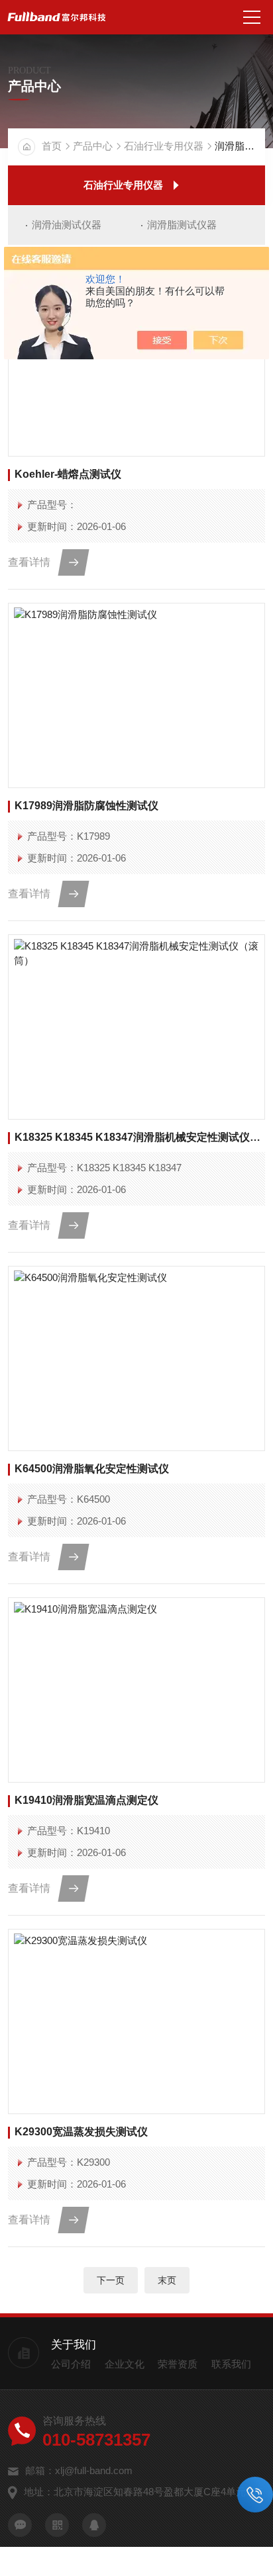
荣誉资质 (178, 2364)
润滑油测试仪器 (67, 225)
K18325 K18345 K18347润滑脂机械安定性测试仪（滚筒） (139, 1137)
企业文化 (125, 2364)
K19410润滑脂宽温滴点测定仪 (86, 1800)
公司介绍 (71, 2364)
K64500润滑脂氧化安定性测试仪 (92, 1469)
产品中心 (93, 146)
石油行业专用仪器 (164, 146)
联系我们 (231, 2364)
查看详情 (29, 562)
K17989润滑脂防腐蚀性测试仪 (86, 806)
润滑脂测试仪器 (182, 225)
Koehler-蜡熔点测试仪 (68, 474)
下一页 (111, 2280)
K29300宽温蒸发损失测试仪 (81, 2132)
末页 (167, 2280)
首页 (52, 146)
